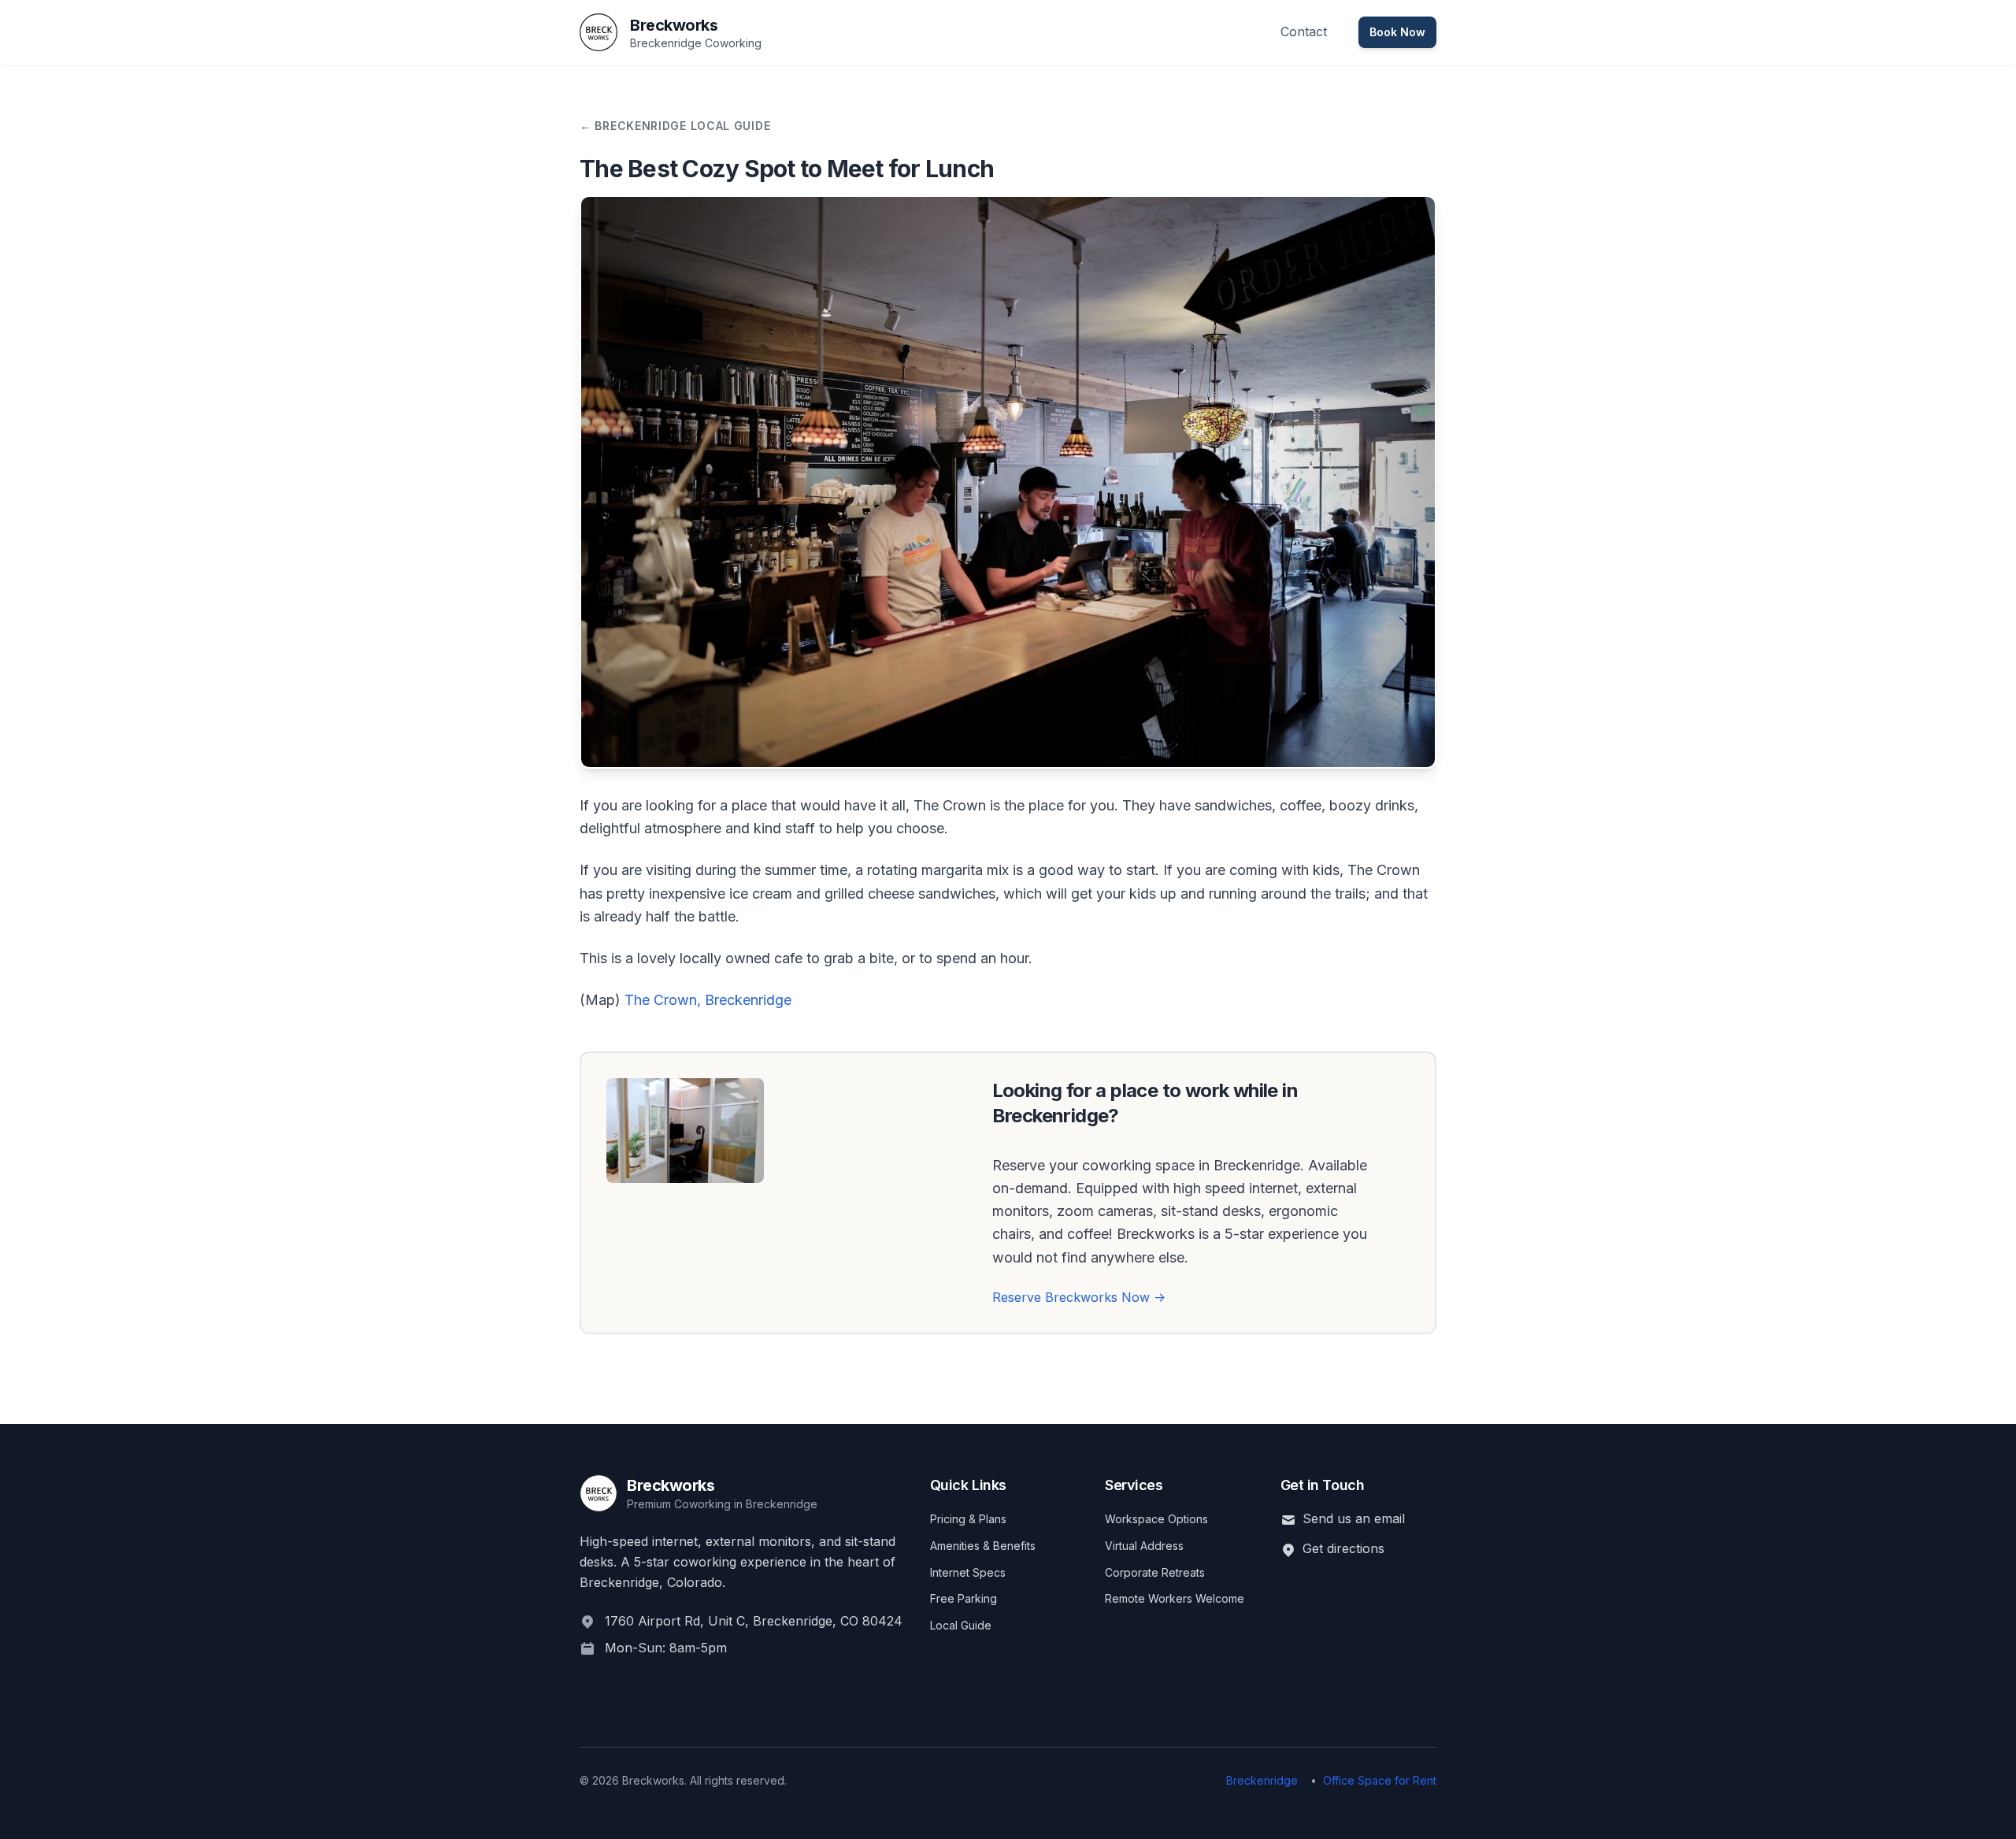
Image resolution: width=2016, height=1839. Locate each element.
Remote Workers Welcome (1175, 1598)
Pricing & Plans (968, 1519)
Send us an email (1354, 1518)
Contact (1304, 32)
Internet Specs (968, 1572)
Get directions (1343, 1548)
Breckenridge (1262, 1780)
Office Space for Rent (1380, 1780)
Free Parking (964, 1598)
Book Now (1397, 32)
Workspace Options (1156, 1519)
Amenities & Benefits (983, 1546)
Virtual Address (1144, 1546)
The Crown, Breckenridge (708, 1000)
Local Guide (961, 1625)
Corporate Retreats (1155, 1572)
